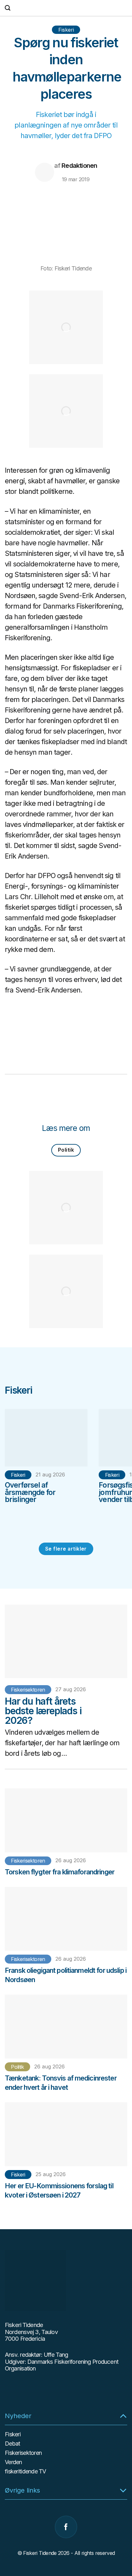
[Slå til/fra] (123, 2416)
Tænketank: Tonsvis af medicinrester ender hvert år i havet (61, 2083)
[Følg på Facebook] (66, 2527)
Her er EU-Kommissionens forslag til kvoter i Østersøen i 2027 (59, 2190)
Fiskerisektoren (28, 1690)
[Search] (8, 8)
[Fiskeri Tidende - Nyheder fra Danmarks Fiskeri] (66, 8)
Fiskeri (66, 30)
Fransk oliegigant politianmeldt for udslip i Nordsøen (66, 1975)
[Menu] (124, 8)
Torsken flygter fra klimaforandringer (60, 1872)
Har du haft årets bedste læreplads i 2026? (43, 1711)
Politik (66, 1150)
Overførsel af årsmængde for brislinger (30, 1492)
